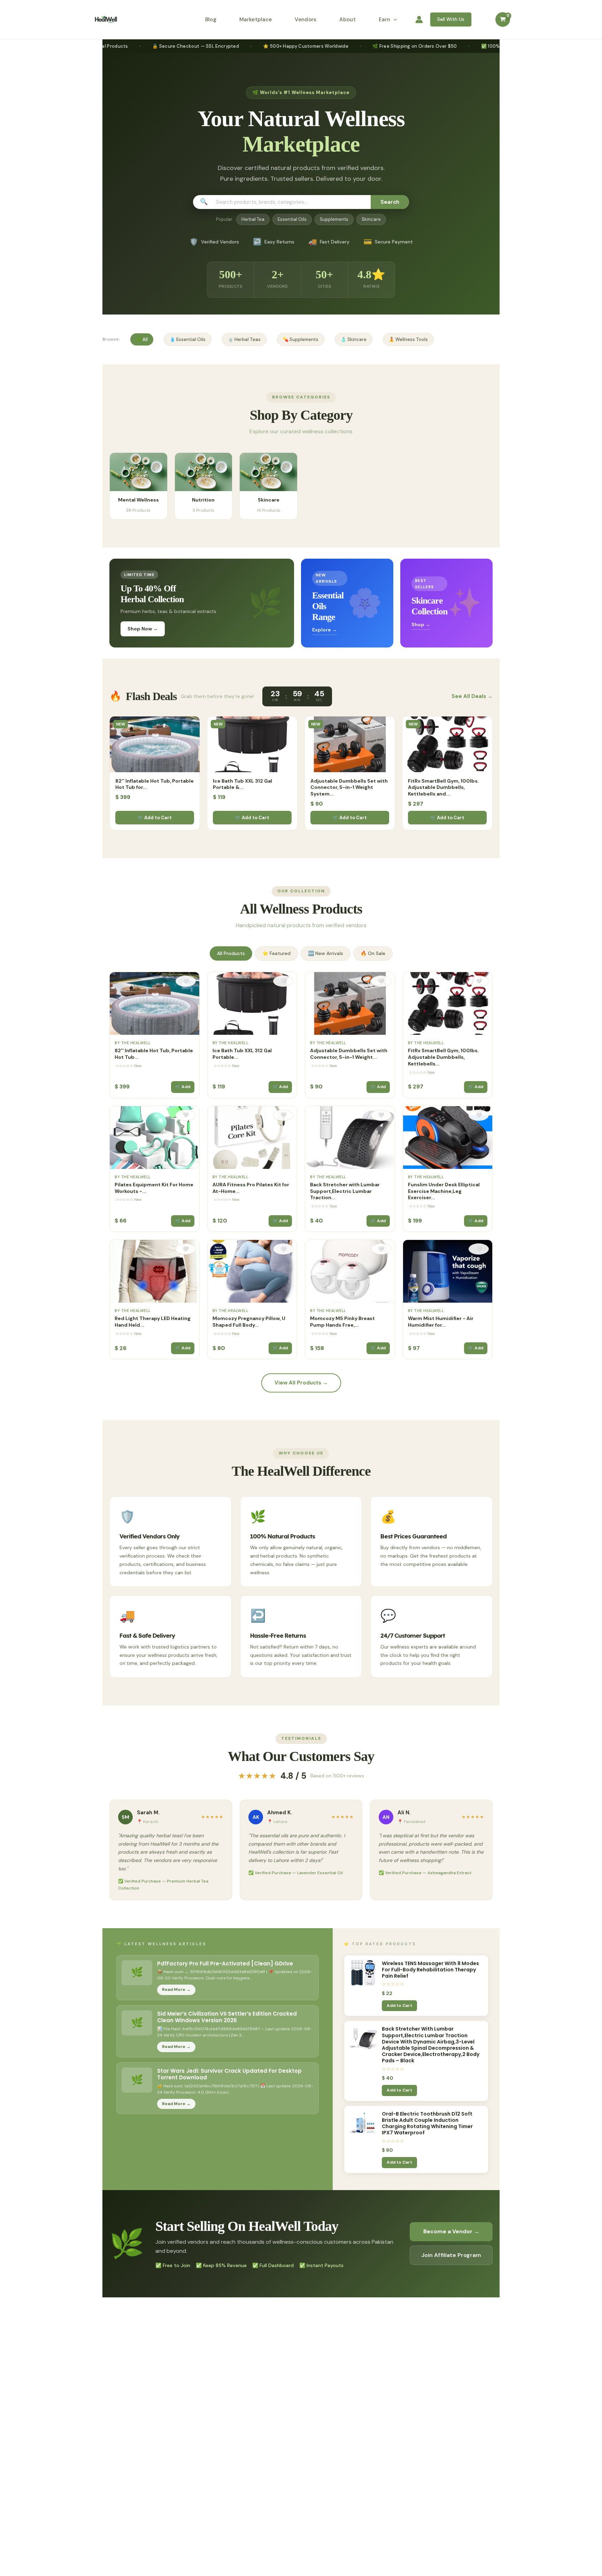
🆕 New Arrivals (326, 953)
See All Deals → (472, 696)
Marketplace (256, 20)
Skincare (371, 219)
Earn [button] (384, 20)
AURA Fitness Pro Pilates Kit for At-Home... (251, 1188)
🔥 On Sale (373, 953)
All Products (231, 953)
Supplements (334, 219)
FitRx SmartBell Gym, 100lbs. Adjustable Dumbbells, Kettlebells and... (443, 787)
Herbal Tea (253, 219)
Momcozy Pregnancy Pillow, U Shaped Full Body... (249, 1322)
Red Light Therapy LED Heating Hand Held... (153, 1322)
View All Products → (301, 1383)
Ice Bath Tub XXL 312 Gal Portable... (242, 1054)
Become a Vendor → (451, 2231)
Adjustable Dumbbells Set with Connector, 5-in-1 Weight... (349, 1054)
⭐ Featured (276, 953)
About (348, 20)
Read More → (176, 1989)
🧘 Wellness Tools (408, 339)
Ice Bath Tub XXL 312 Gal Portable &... (242, 784)
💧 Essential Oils (188, 339)
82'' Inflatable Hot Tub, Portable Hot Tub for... (155, 784)
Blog (211, 20)
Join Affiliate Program (451, 2255)
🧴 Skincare (354, 339)
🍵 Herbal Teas (244, 339)
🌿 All (142, 339)
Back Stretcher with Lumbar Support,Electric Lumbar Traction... (345, 1191)
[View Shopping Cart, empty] (503, 20)
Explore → (325, 630)
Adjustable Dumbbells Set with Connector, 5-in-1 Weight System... (349, 787)
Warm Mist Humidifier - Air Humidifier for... (441, 1322)
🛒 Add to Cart (155, 818)
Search (390, 202)
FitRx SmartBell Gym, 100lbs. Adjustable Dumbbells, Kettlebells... (443, 1057)
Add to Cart (399, 2005)
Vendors (306, 20)
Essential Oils (292, 219)
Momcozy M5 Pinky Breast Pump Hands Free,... (342, 1322)
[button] (393, 20)
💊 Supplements (301, 339)
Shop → (421, 624)
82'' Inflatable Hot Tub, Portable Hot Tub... (154, 1054)
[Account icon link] (419, 20)
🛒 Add (183, 1087)
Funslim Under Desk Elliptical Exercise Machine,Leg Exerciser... (444, 1191)
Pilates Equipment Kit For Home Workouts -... (154, 1188)
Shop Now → (143, 629)
